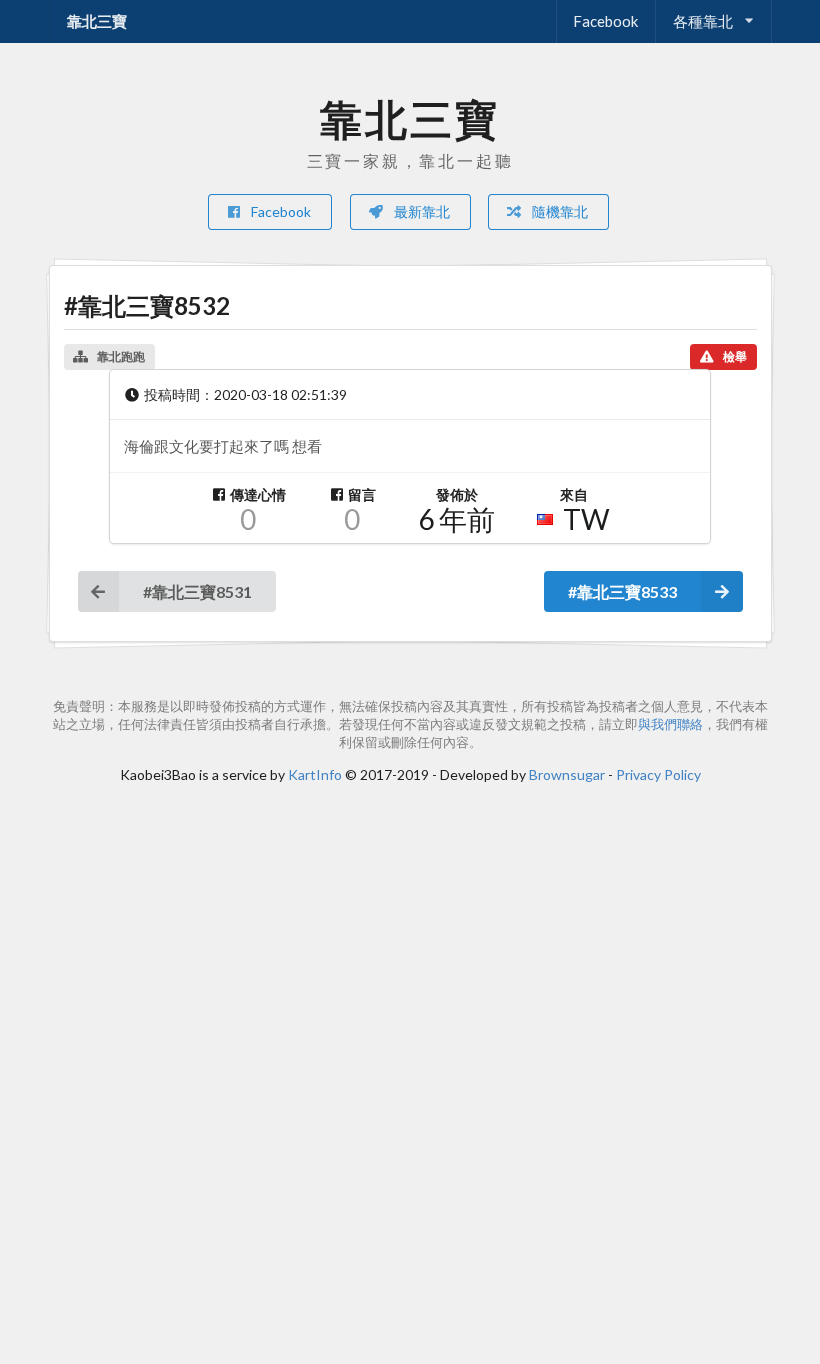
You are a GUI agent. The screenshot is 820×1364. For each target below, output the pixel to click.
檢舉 (735, 356)
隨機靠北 (558, 211)
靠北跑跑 (121, 356)
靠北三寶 (97, 21)
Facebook (605, 21)
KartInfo (315, 774)
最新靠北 (420, 211)
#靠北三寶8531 (197, 591)
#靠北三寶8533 (622, 591)
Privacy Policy (658, 774)
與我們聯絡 (670, 724)
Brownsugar (567, 774)
